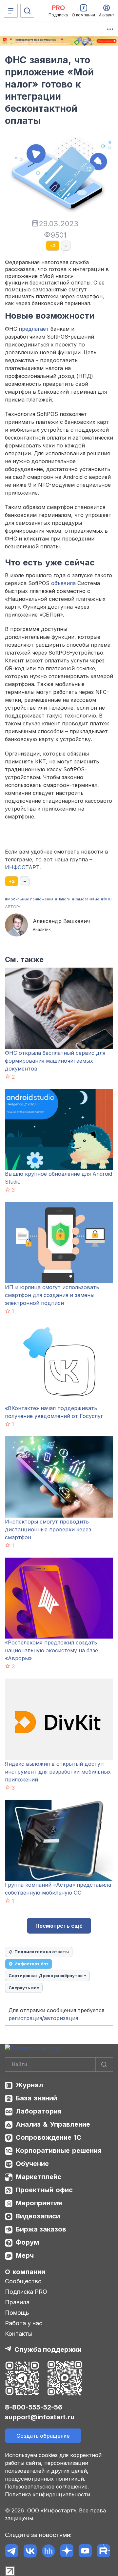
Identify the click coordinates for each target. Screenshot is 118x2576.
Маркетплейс (39, 2177)
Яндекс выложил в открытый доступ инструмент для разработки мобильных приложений (58, 1772)
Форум (27, 2242)
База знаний (36, 2098)
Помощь (17, 2313)
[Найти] (104, 2065)
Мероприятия (39, 2203)
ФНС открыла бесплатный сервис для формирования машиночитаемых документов (55, 1061)
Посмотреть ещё (59, 1926)
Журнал (29, 2085)
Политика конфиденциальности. (48, 2494)
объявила (63, 583)
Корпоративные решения (59, 2151)
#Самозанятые (86, 899)
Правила (17, 2302)
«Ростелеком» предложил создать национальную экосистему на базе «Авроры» (51, 1650)
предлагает (34, 329)
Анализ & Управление (53, 2124)
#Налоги (63, 899)
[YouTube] (85, 2551)
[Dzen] (67, 2551)
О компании (25, 2272)
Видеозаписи (38, 2216)
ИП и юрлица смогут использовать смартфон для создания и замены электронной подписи (52, 1295)
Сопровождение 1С (49, 2137)
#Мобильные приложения (29, 899)
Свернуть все (24, 1988)
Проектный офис (44, 2190)
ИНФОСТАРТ (22, 867)
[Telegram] (12, 2551)
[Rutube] (103, 2551)
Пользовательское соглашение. (47, 2487)
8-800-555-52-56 (34, 2407)
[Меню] (11, 11)
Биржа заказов (41, 2229)
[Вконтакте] (30, 2551)
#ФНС (106, 899)
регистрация (25, 2018)
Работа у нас (24, 2323)
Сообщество (23, 2281)
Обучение (32, 2164)
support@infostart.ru (40, 2417)
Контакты (19, 2334)
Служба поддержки (48, 2350)
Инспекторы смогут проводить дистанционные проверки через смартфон (48, 1529)
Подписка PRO (26, 2292)
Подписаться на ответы (42, 1952)
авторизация (61, 2018)
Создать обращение (43, 2436)
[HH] (48, 2551)
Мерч (25, 2255)
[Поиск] (27, 11)
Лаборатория (39, 2111)
